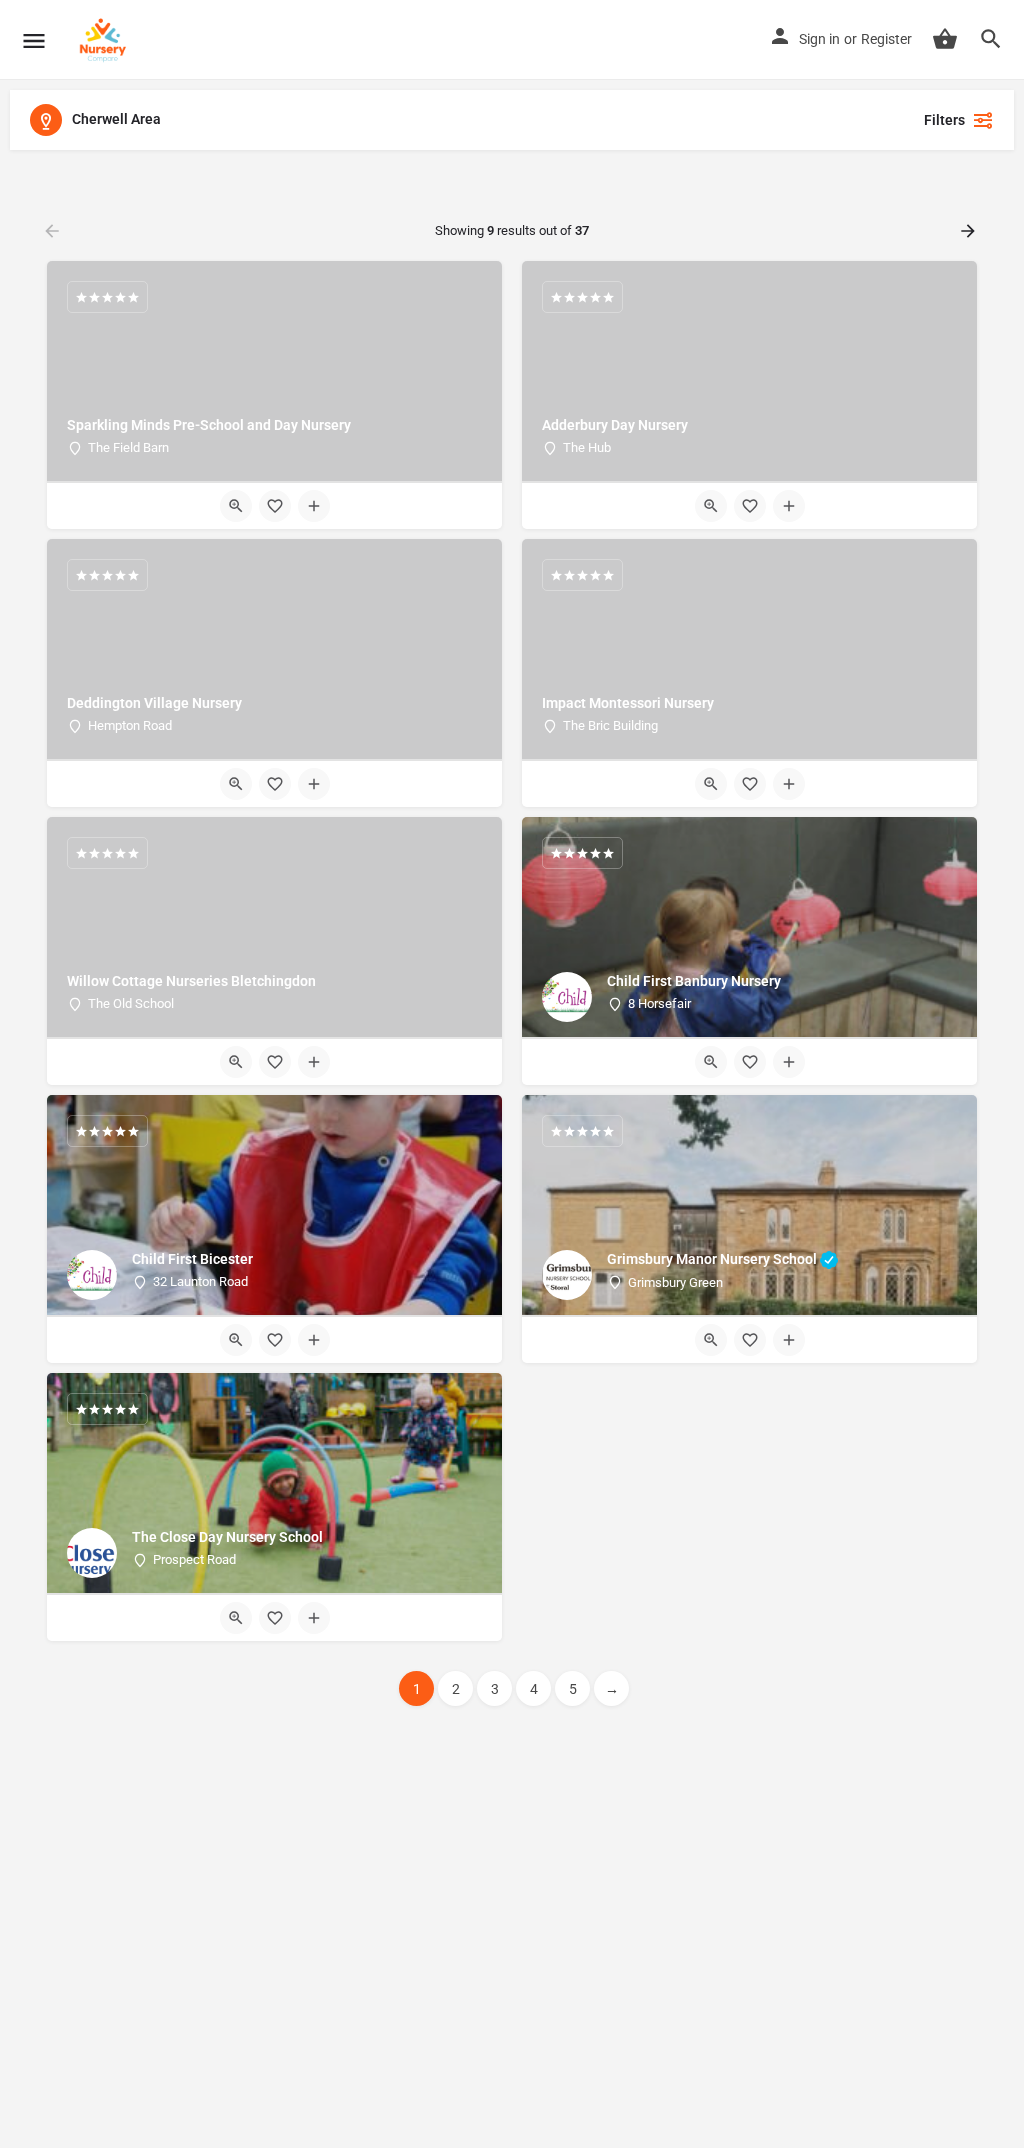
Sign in (819, 39)
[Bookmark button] (275, 506)
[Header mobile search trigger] (991, 39)
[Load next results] (970, 231)
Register (886, 39)
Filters (944, 120)
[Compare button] (314, 506)
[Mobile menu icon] (34, 40)
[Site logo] (105, 40)
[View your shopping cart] (945, 39)
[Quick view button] (236, 506)
